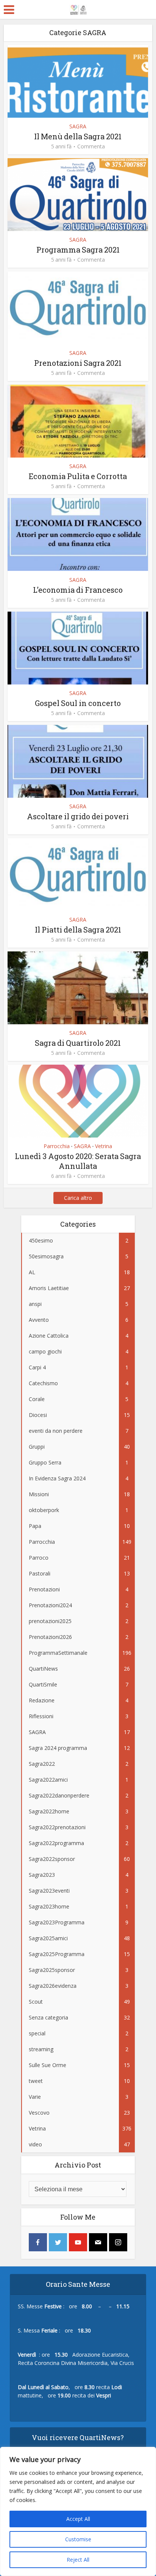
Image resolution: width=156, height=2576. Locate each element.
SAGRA (78, 126)
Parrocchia (57, 1146)
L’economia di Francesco (78, 590)
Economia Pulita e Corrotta (78, 476)
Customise (78, 2539)
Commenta (91, 146)
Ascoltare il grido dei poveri (78, 816)
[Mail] (98, 2242)
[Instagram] (118, 2242)
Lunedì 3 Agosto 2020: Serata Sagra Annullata (78, 1161)
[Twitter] (58, 2242)
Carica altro (78, 1198)
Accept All (78, 2519)
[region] (78, 2511)
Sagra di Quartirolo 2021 (78, 1043)
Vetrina (104, 1146)
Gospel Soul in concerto (78, 703)
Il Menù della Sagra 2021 (78, 136)
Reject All (78, 2560)
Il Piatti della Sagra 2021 (78, 930)
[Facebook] (38, 2242)
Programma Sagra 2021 (78, 250)
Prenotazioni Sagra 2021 (78, 363)
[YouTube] (78, 2242)
